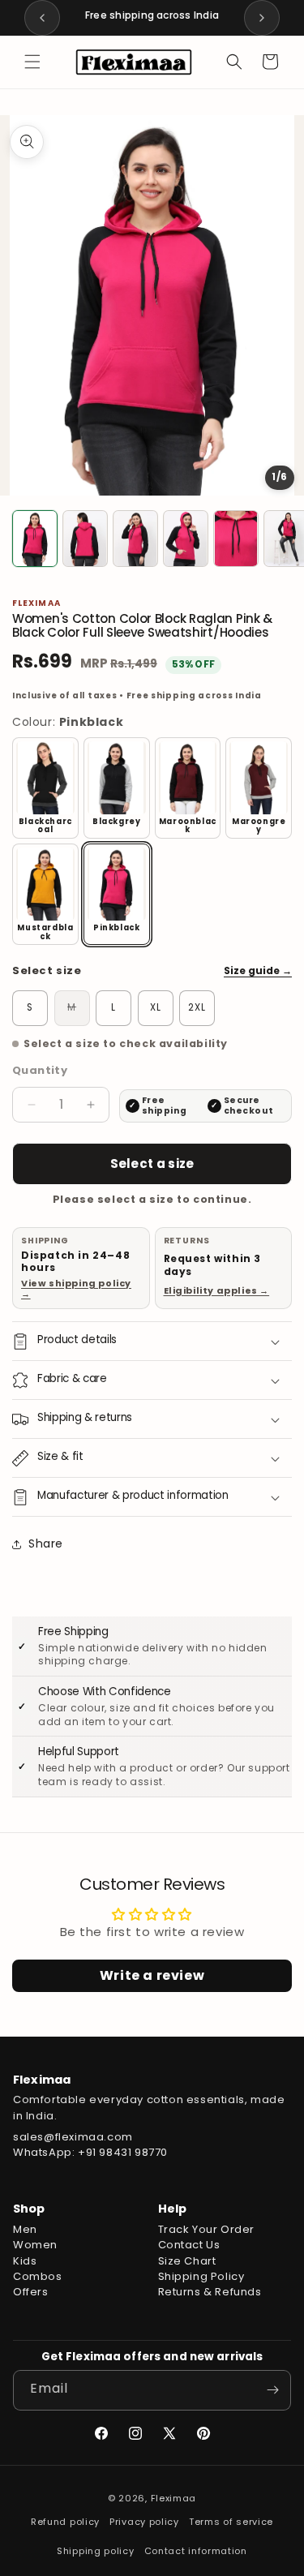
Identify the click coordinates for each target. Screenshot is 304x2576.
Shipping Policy (201, 2276)
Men (25, 2229)
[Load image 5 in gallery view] (236, 539)
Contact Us (189, 2245)
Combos (38, 2276)
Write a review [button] (152, 1975)
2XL (197, 1007)
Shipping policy (96, 2551)
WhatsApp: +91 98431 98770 (90, 2152)
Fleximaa (174, 2498)
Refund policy (65, 2522)
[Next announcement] (262, 18)
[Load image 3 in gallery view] (135, 539)
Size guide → (258, 970)
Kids (25, 2261)
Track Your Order (207, 2229)
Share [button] (46, 1543)
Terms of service (231, 2522)
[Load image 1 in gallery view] (35, 539)
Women (35, 2245)
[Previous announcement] (42, 18)
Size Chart (187, 2261)
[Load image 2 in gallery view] (85, 539)
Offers (31, 2292)
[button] (32, 62)
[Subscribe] (272, 2390)
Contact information (196, 2551)
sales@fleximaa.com (73, 2137)
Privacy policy (144, 2522)
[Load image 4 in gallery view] (186, 539)
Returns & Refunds (210, 2292)
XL (156, 1007)
